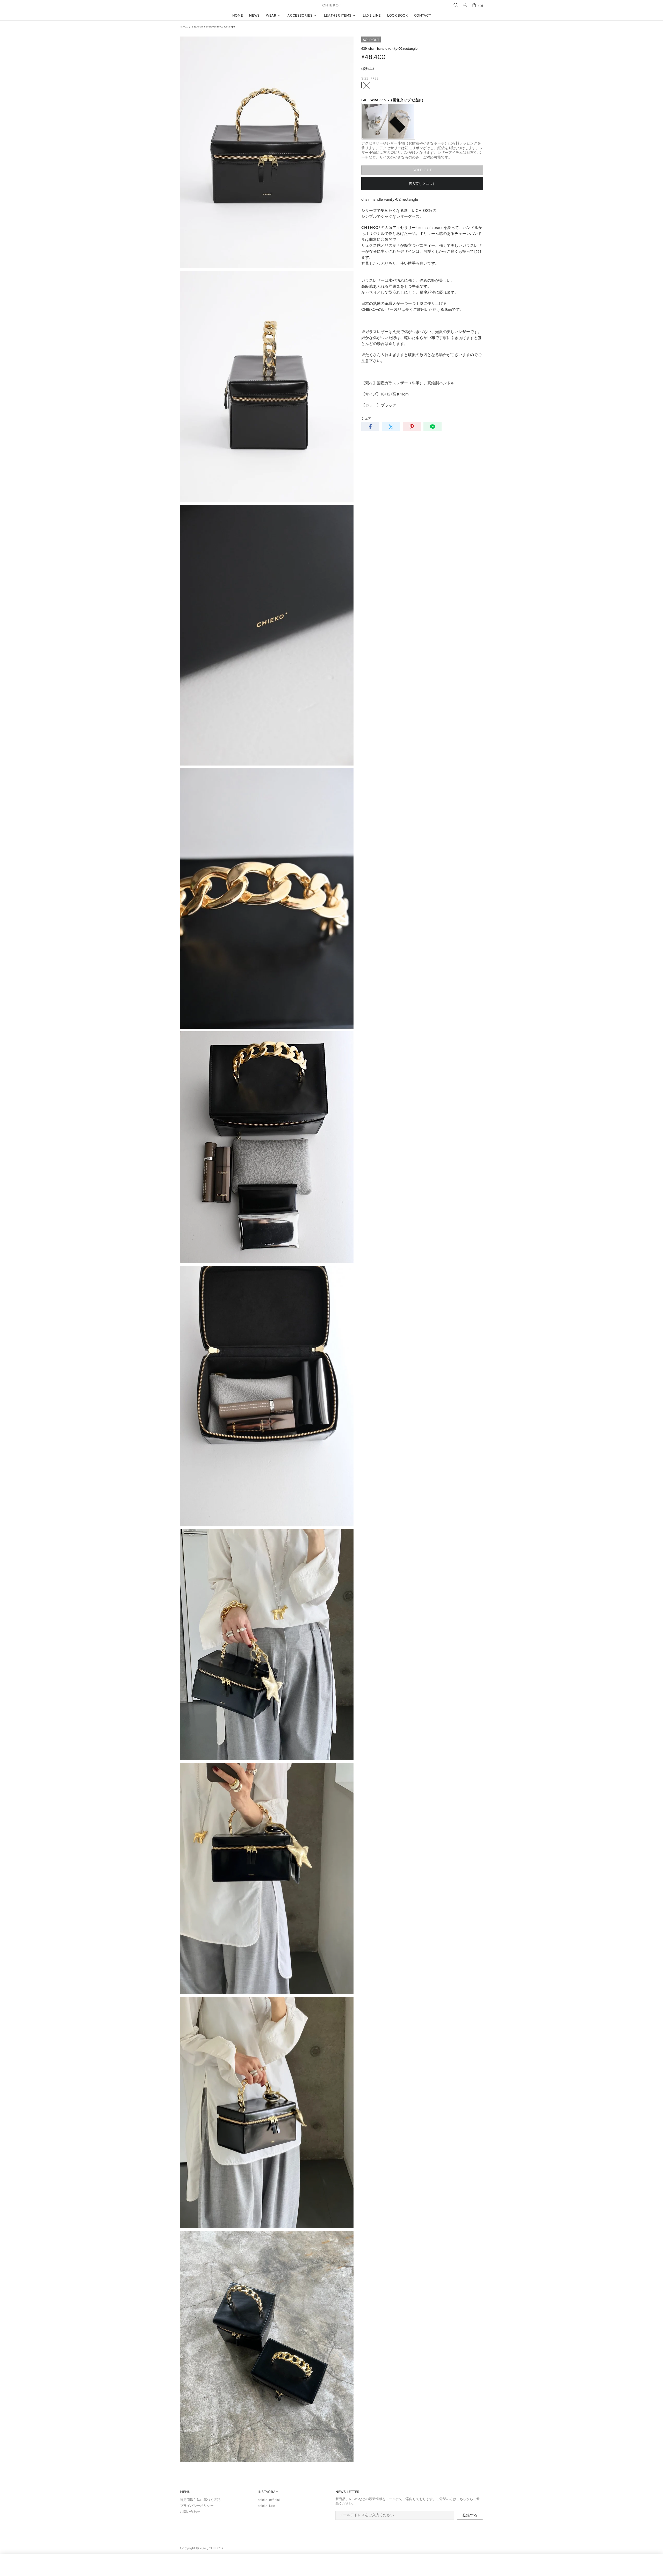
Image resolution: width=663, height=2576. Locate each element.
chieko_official (269, 2500)
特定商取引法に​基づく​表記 (200, 2500)
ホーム (184, 27)
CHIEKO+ (331, 5)
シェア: (367, 418)
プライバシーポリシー (197, 2506)
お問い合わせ (190, 2512)
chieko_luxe (266, 2506)
